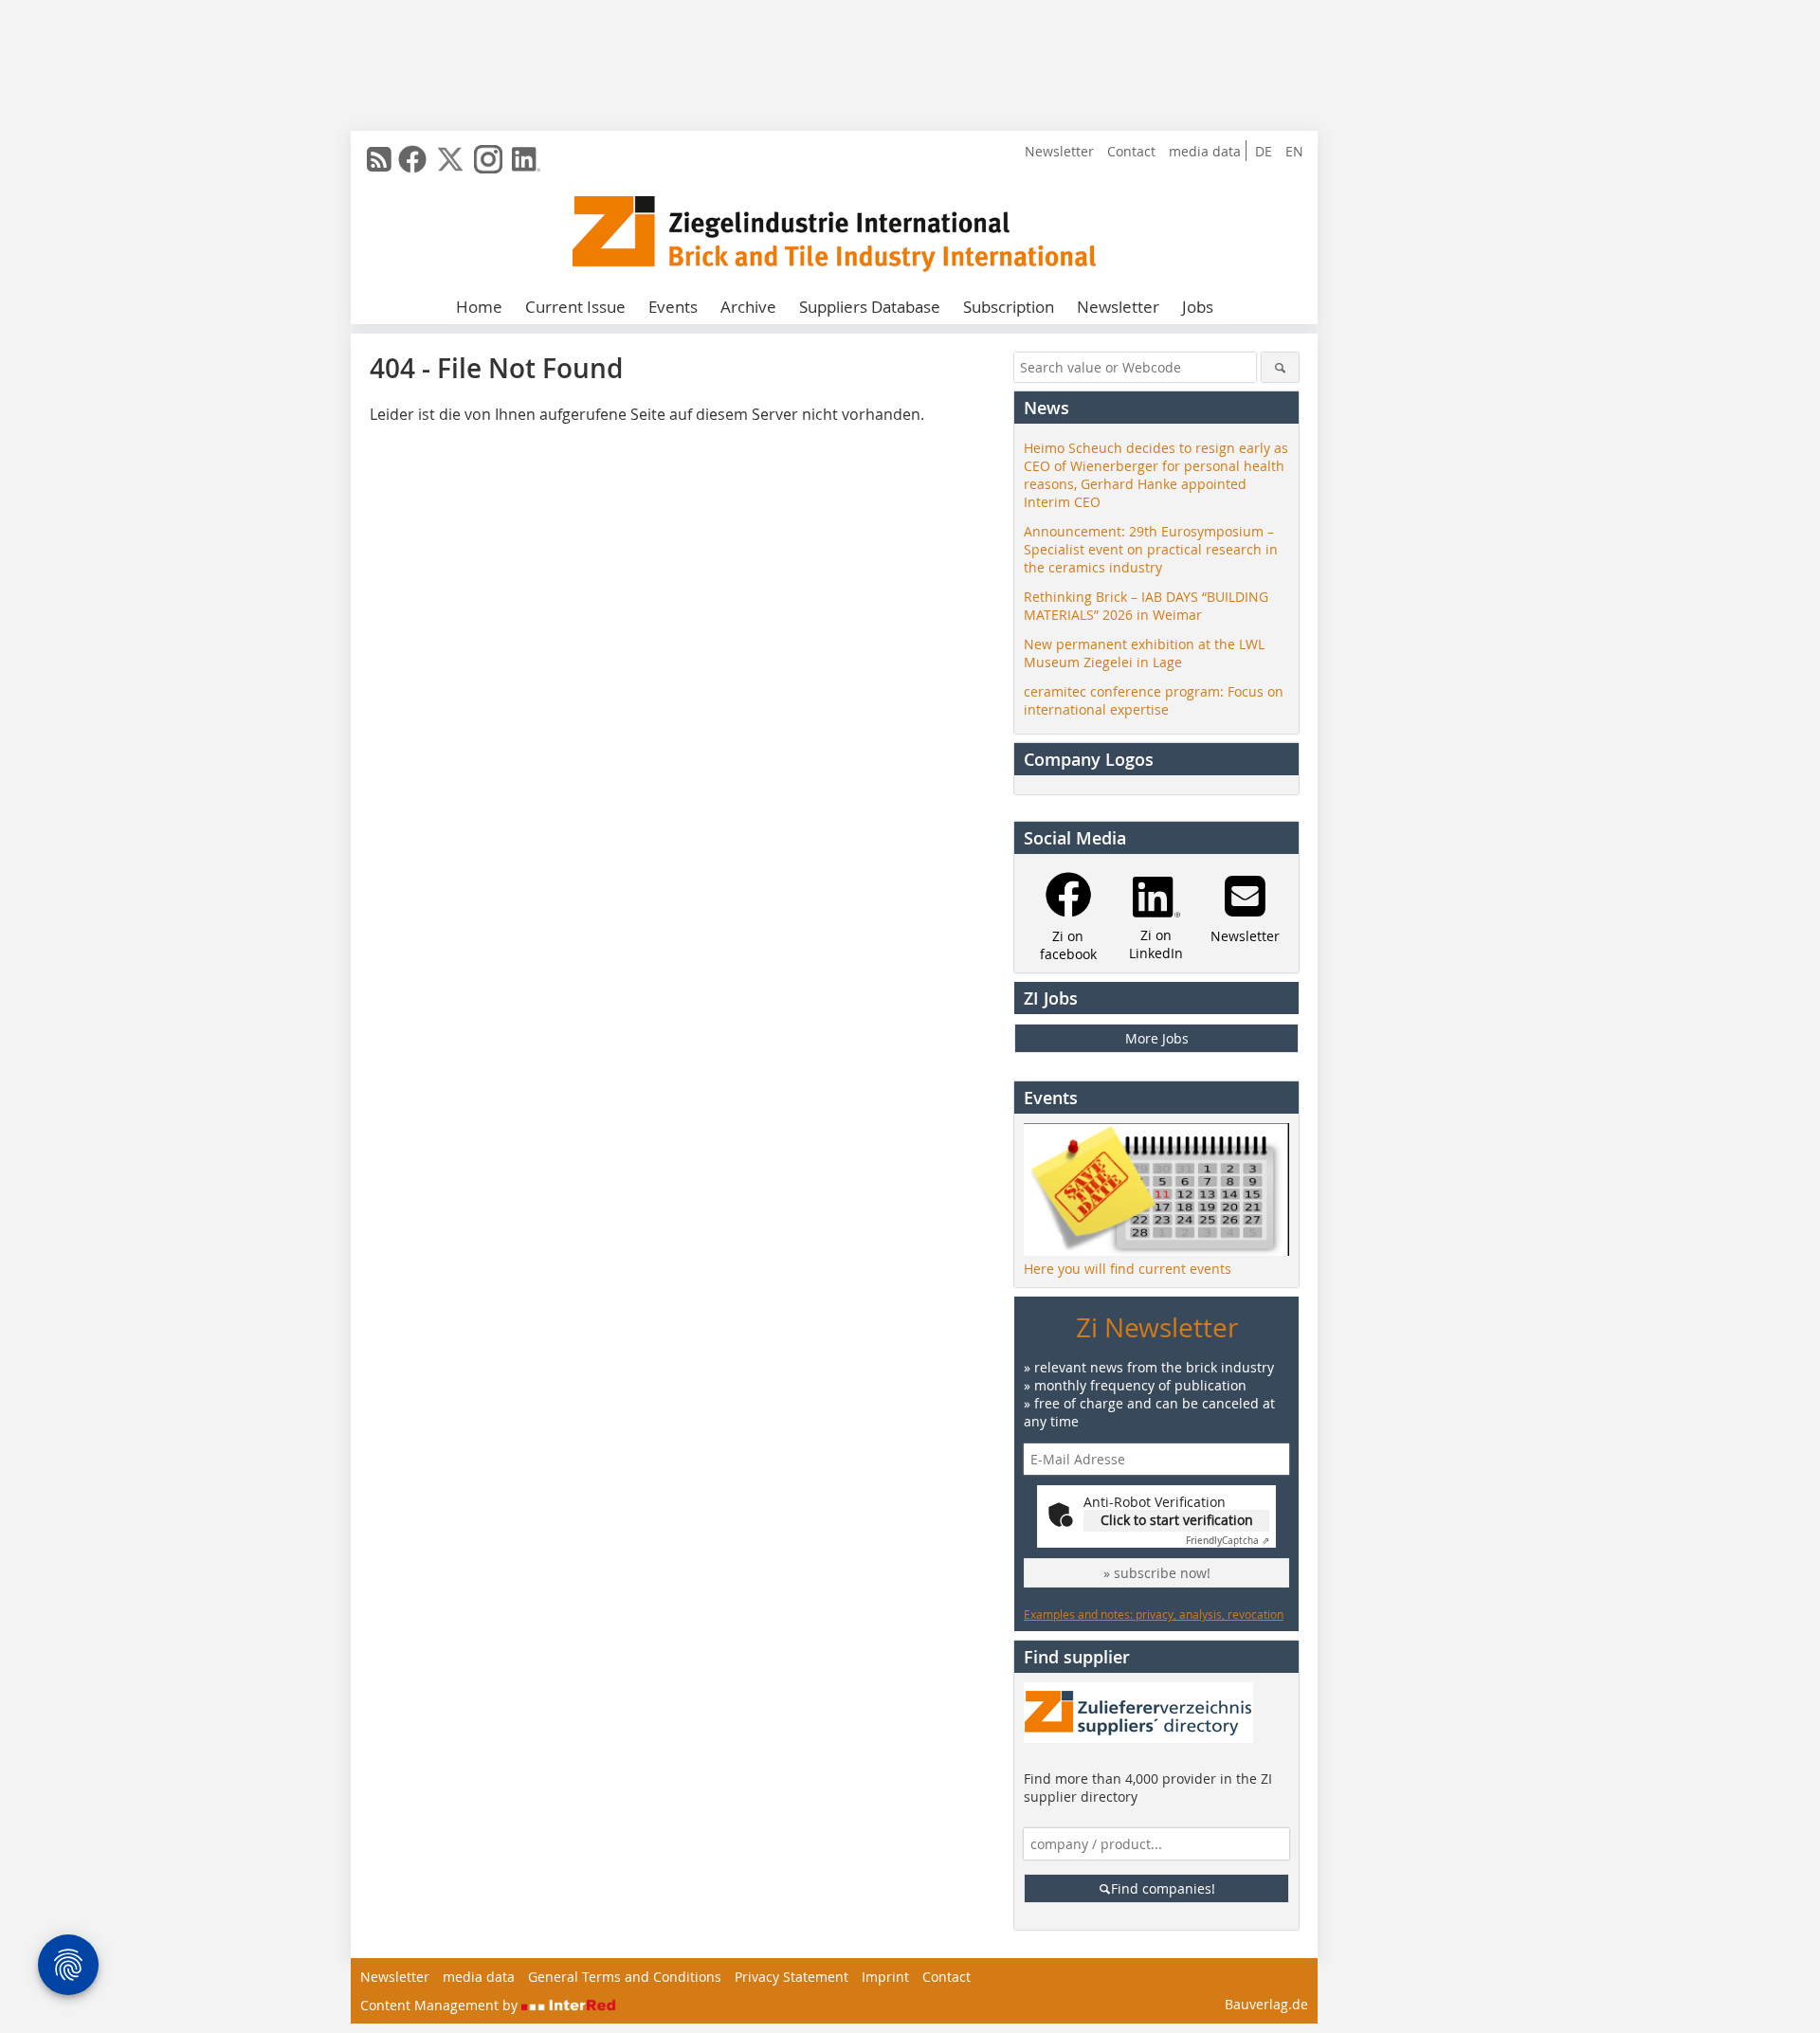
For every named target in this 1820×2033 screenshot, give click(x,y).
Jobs (1198, 307)
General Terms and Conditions (625, 1977)
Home (479, 307)
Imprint (885, 1977)
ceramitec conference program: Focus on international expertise (1154, 700)
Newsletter (1059, 151)
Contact (1131, 151)
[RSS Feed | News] (379, 159)
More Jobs (1157, 1038)
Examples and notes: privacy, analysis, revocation (1154, 1614)
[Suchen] (1280, 367)
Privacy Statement (792, 1977)
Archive (748, 307)
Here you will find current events (1128, 1269)
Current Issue (575, 307)
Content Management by (441, 2005)
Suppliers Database (870, 307)
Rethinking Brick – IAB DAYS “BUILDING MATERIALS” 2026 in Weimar (1146, 606)
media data (1205, 151)
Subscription (1009, 307)
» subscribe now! (1157, 1573)
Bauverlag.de (1266, 2004)
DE (1264, 151)
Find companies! (1163, 1888)
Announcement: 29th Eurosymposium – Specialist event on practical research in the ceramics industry (1151, 549)
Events (673, 307)
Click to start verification (1177, 1520)
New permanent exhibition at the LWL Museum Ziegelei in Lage (1144, 653)
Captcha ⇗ (1228, 1541)
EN (1294, 151)
